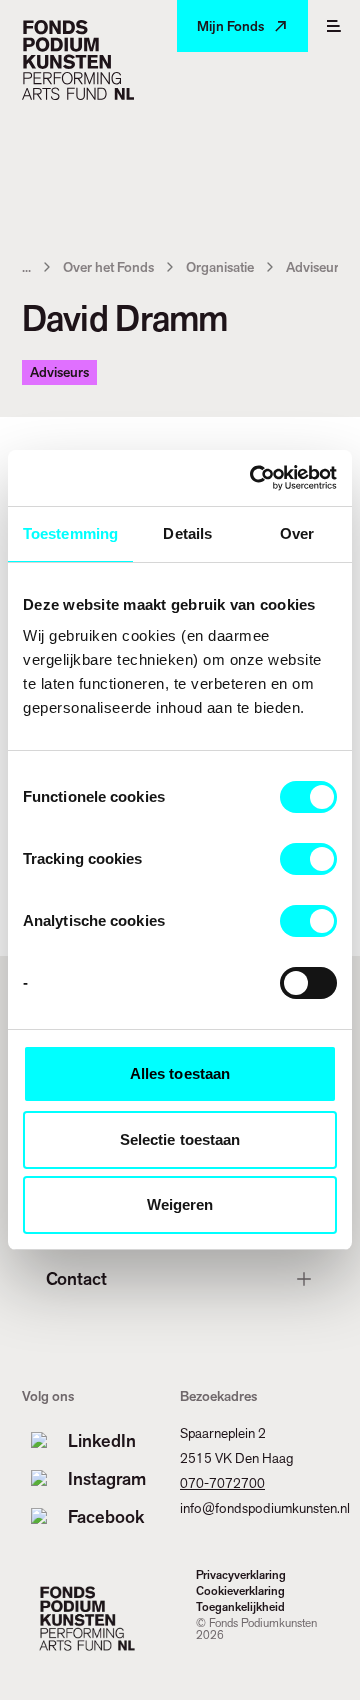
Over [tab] (297, 533)
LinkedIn (102, 1440)
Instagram (107, 1478)
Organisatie (220, 267)
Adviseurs (315, 267)
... (26, 267)
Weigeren (180, 1204)
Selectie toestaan (180, 1139)
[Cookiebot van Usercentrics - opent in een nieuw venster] (254, 478)
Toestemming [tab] (70, 533)
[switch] (308, 859)
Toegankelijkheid (240, 1607)
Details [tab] (187, 533)
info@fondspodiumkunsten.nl (265, 1508)
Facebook (106, 1516)
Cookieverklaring (240, 1591)
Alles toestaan (180, 1073)
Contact (76, 1278)
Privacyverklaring (241, 1575)
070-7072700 (222, 1483)
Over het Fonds (108, 267)
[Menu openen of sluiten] (334, 26)
